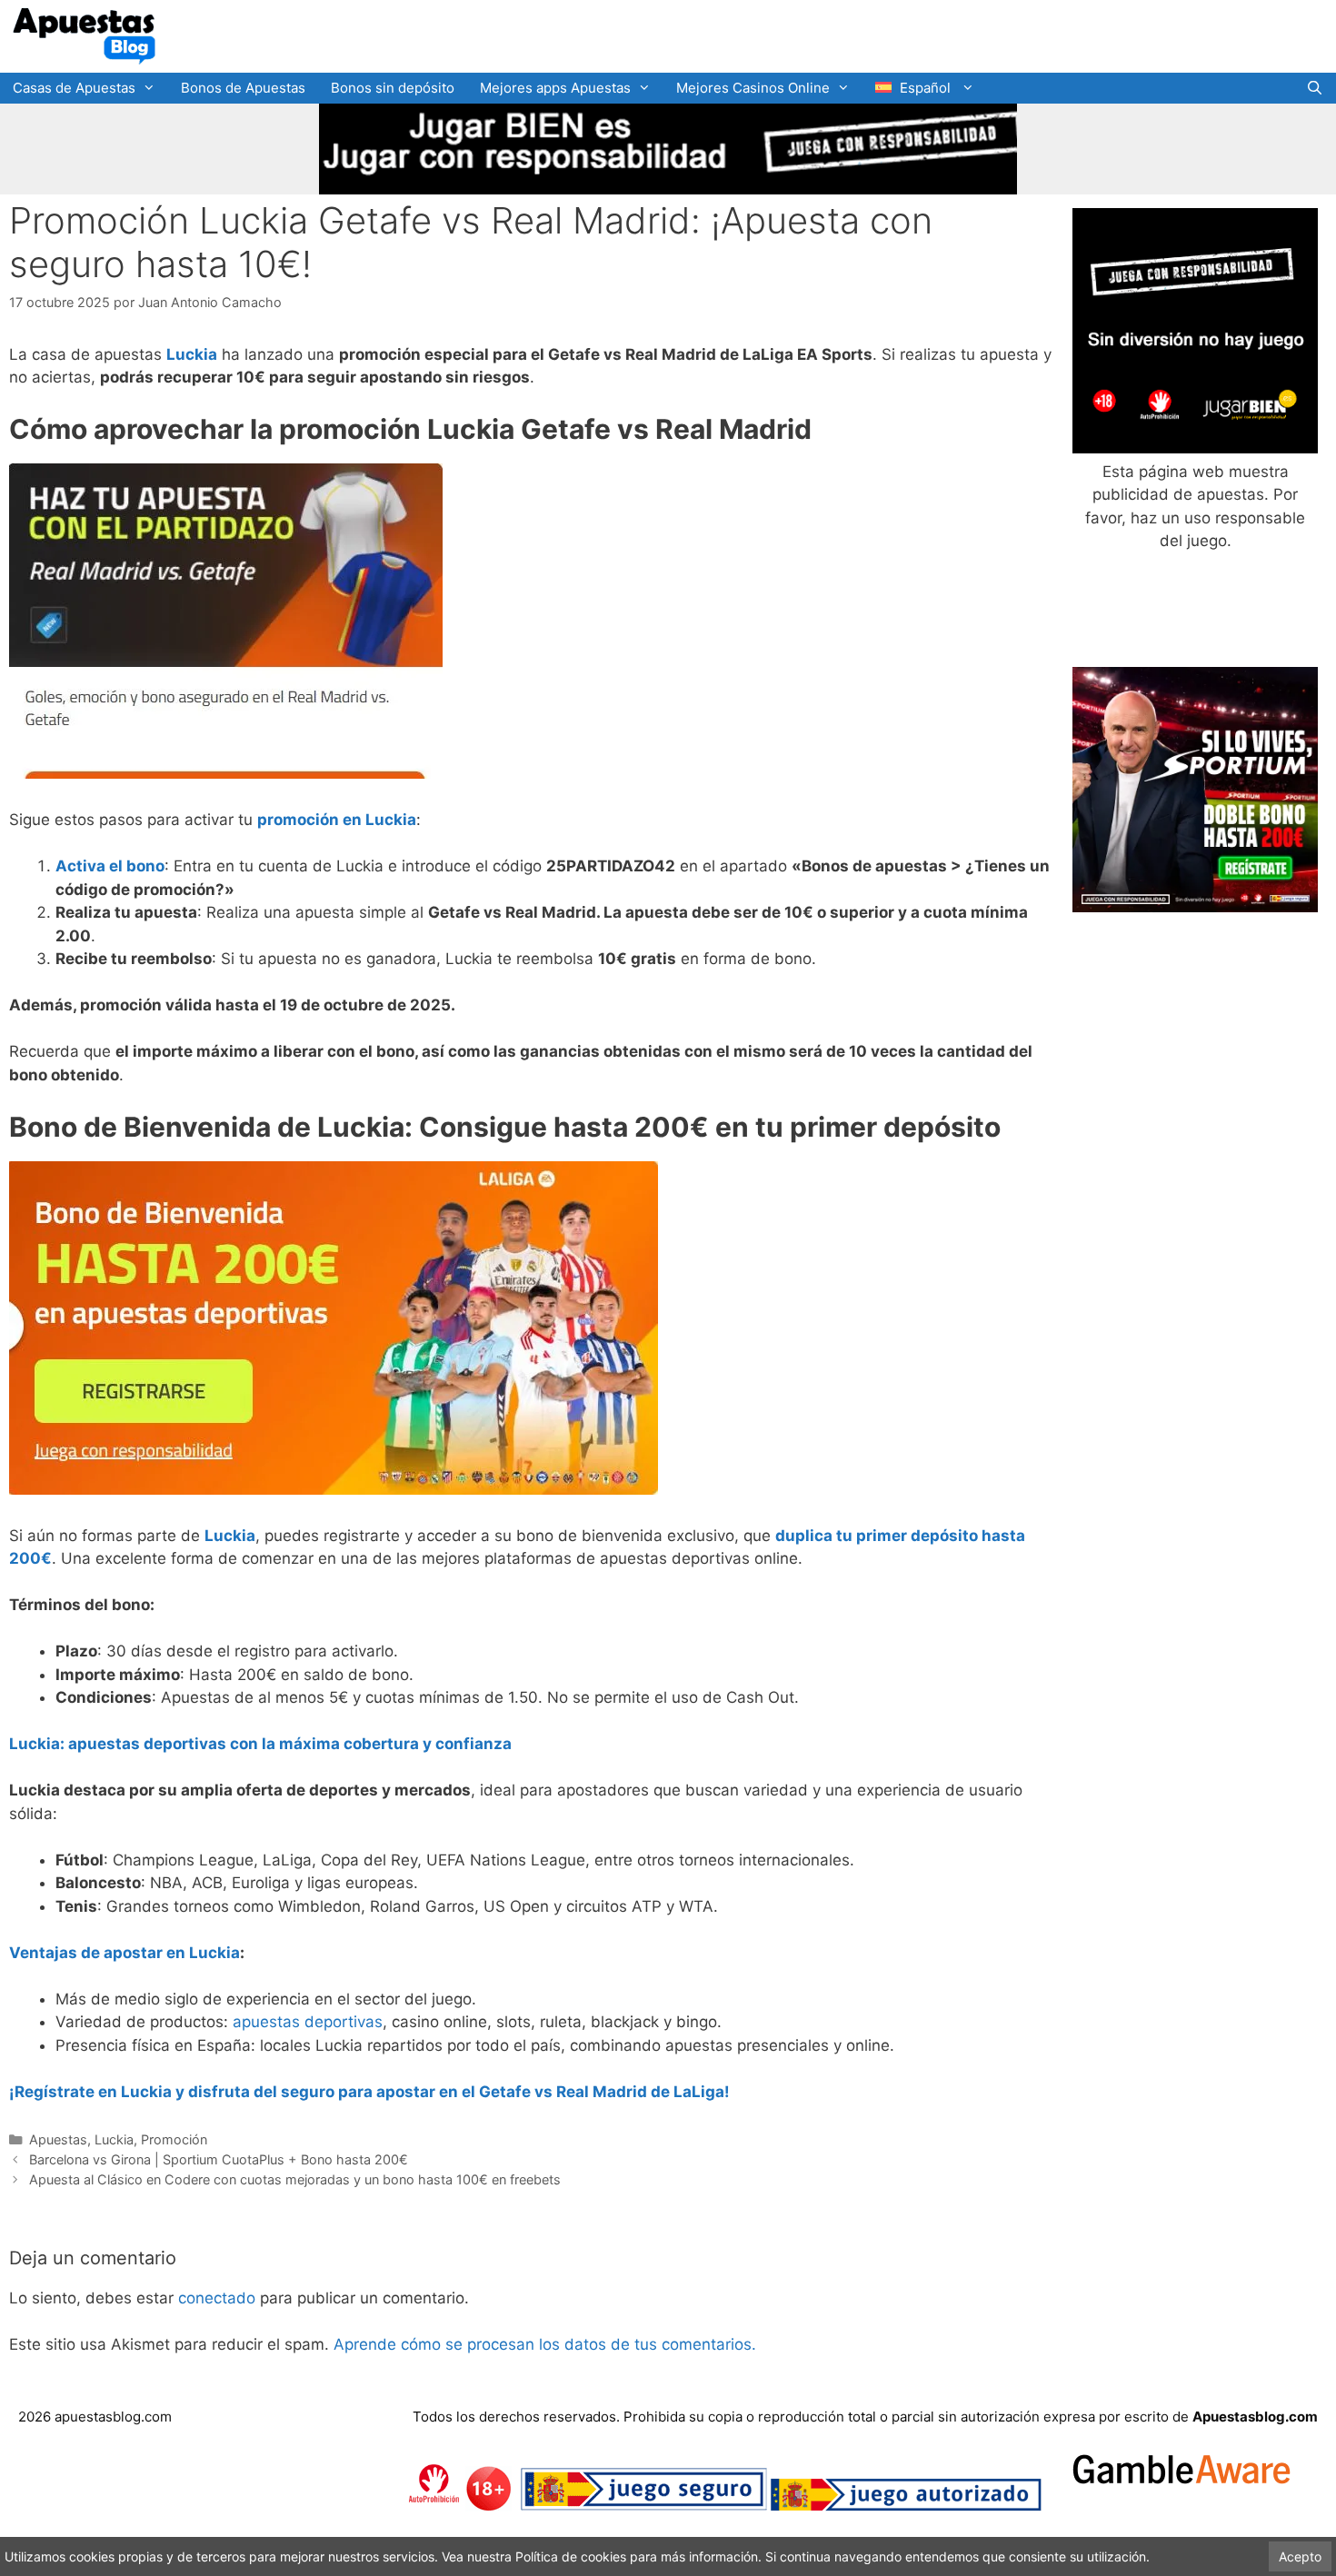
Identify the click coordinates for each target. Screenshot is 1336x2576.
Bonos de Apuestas (243, 88)
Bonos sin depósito (393, 88)
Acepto (1300, 2556)
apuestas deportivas (308, 2022)
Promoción (174, 2139)
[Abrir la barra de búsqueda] (1315, 88)
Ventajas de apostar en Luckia (125, 1953)
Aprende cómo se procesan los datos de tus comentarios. (545, 2344)
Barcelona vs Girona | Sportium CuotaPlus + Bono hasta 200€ (219, 2159)
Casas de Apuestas (74, 88)
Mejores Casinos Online (753, 88)
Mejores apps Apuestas (555, 88)
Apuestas (58, 2139)
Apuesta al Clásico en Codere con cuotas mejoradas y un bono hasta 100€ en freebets (295, 2179)
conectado (217, 2298)
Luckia (114, 2139)
